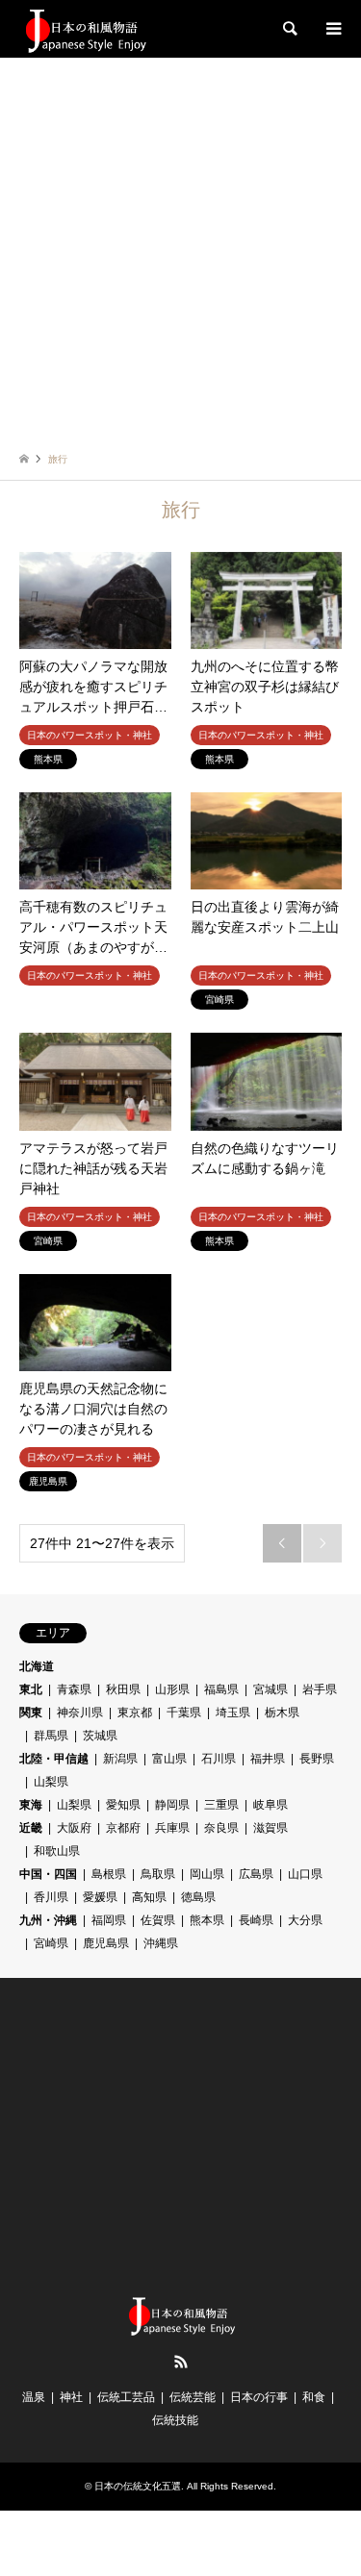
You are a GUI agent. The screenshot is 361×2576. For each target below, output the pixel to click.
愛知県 (123, 1805)
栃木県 (282, 1713)
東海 (31, 1805)
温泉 (34, 2397)
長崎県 (256, 1920)
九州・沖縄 (48, 1920)
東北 (31, 1689)
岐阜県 (271, 1805)
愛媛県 (100, 1897)
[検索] (289, 29)
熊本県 (207, 1920)
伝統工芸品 (126, 2397)
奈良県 (221, 1828)
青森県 (74, 1689)
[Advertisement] (180, 248)
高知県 (149, 1897)
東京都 (135, 1713)
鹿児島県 (106, 1943)
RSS (181, 2362)
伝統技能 (175, 2420)
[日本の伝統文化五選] (85, 29)
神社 (71, 2397)
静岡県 (172, 1805)
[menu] (332, 29)
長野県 (317, 1759)
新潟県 (120, 1759)
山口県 (305, 1874)
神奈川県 (80, 1713)
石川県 (219, 1759)
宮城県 (271, 1689)
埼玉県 (233, 1713)
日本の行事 (259, 2397)
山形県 (172, 1689)
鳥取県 (158, 1874)
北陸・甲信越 (54, 1759)
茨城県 (100, 1736)
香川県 (51, 1897)
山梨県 (51, 1782)
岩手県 (320, 1689)
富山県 (169, 1759)
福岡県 (109, 1920)
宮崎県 (51, 1943)
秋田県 (123, 1689)
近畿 (31, 1828)
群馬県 (51, 1736)
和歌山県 (57, 1851)
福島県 (221, 1689)
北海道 (37, 1666)
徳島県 (198, 1897)
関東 (31, 1713)
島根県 (109, 1874)
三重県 (221, 1805)
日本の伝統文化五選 (138, 2486)
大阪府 (74, 1828)
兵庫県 (172, 1828)
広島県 (256, 1874)
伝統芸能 (193, 2397)
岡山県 (207, 1874)
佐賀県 (158, 1920)
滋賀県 (271, 1828)
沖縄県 (161, 1943)
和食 (314, 2397)
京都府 (123, 1828)
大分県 (305, 1920)
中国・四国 (48, 1874)
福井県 (268, 1759)
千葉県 (184, 1713)
